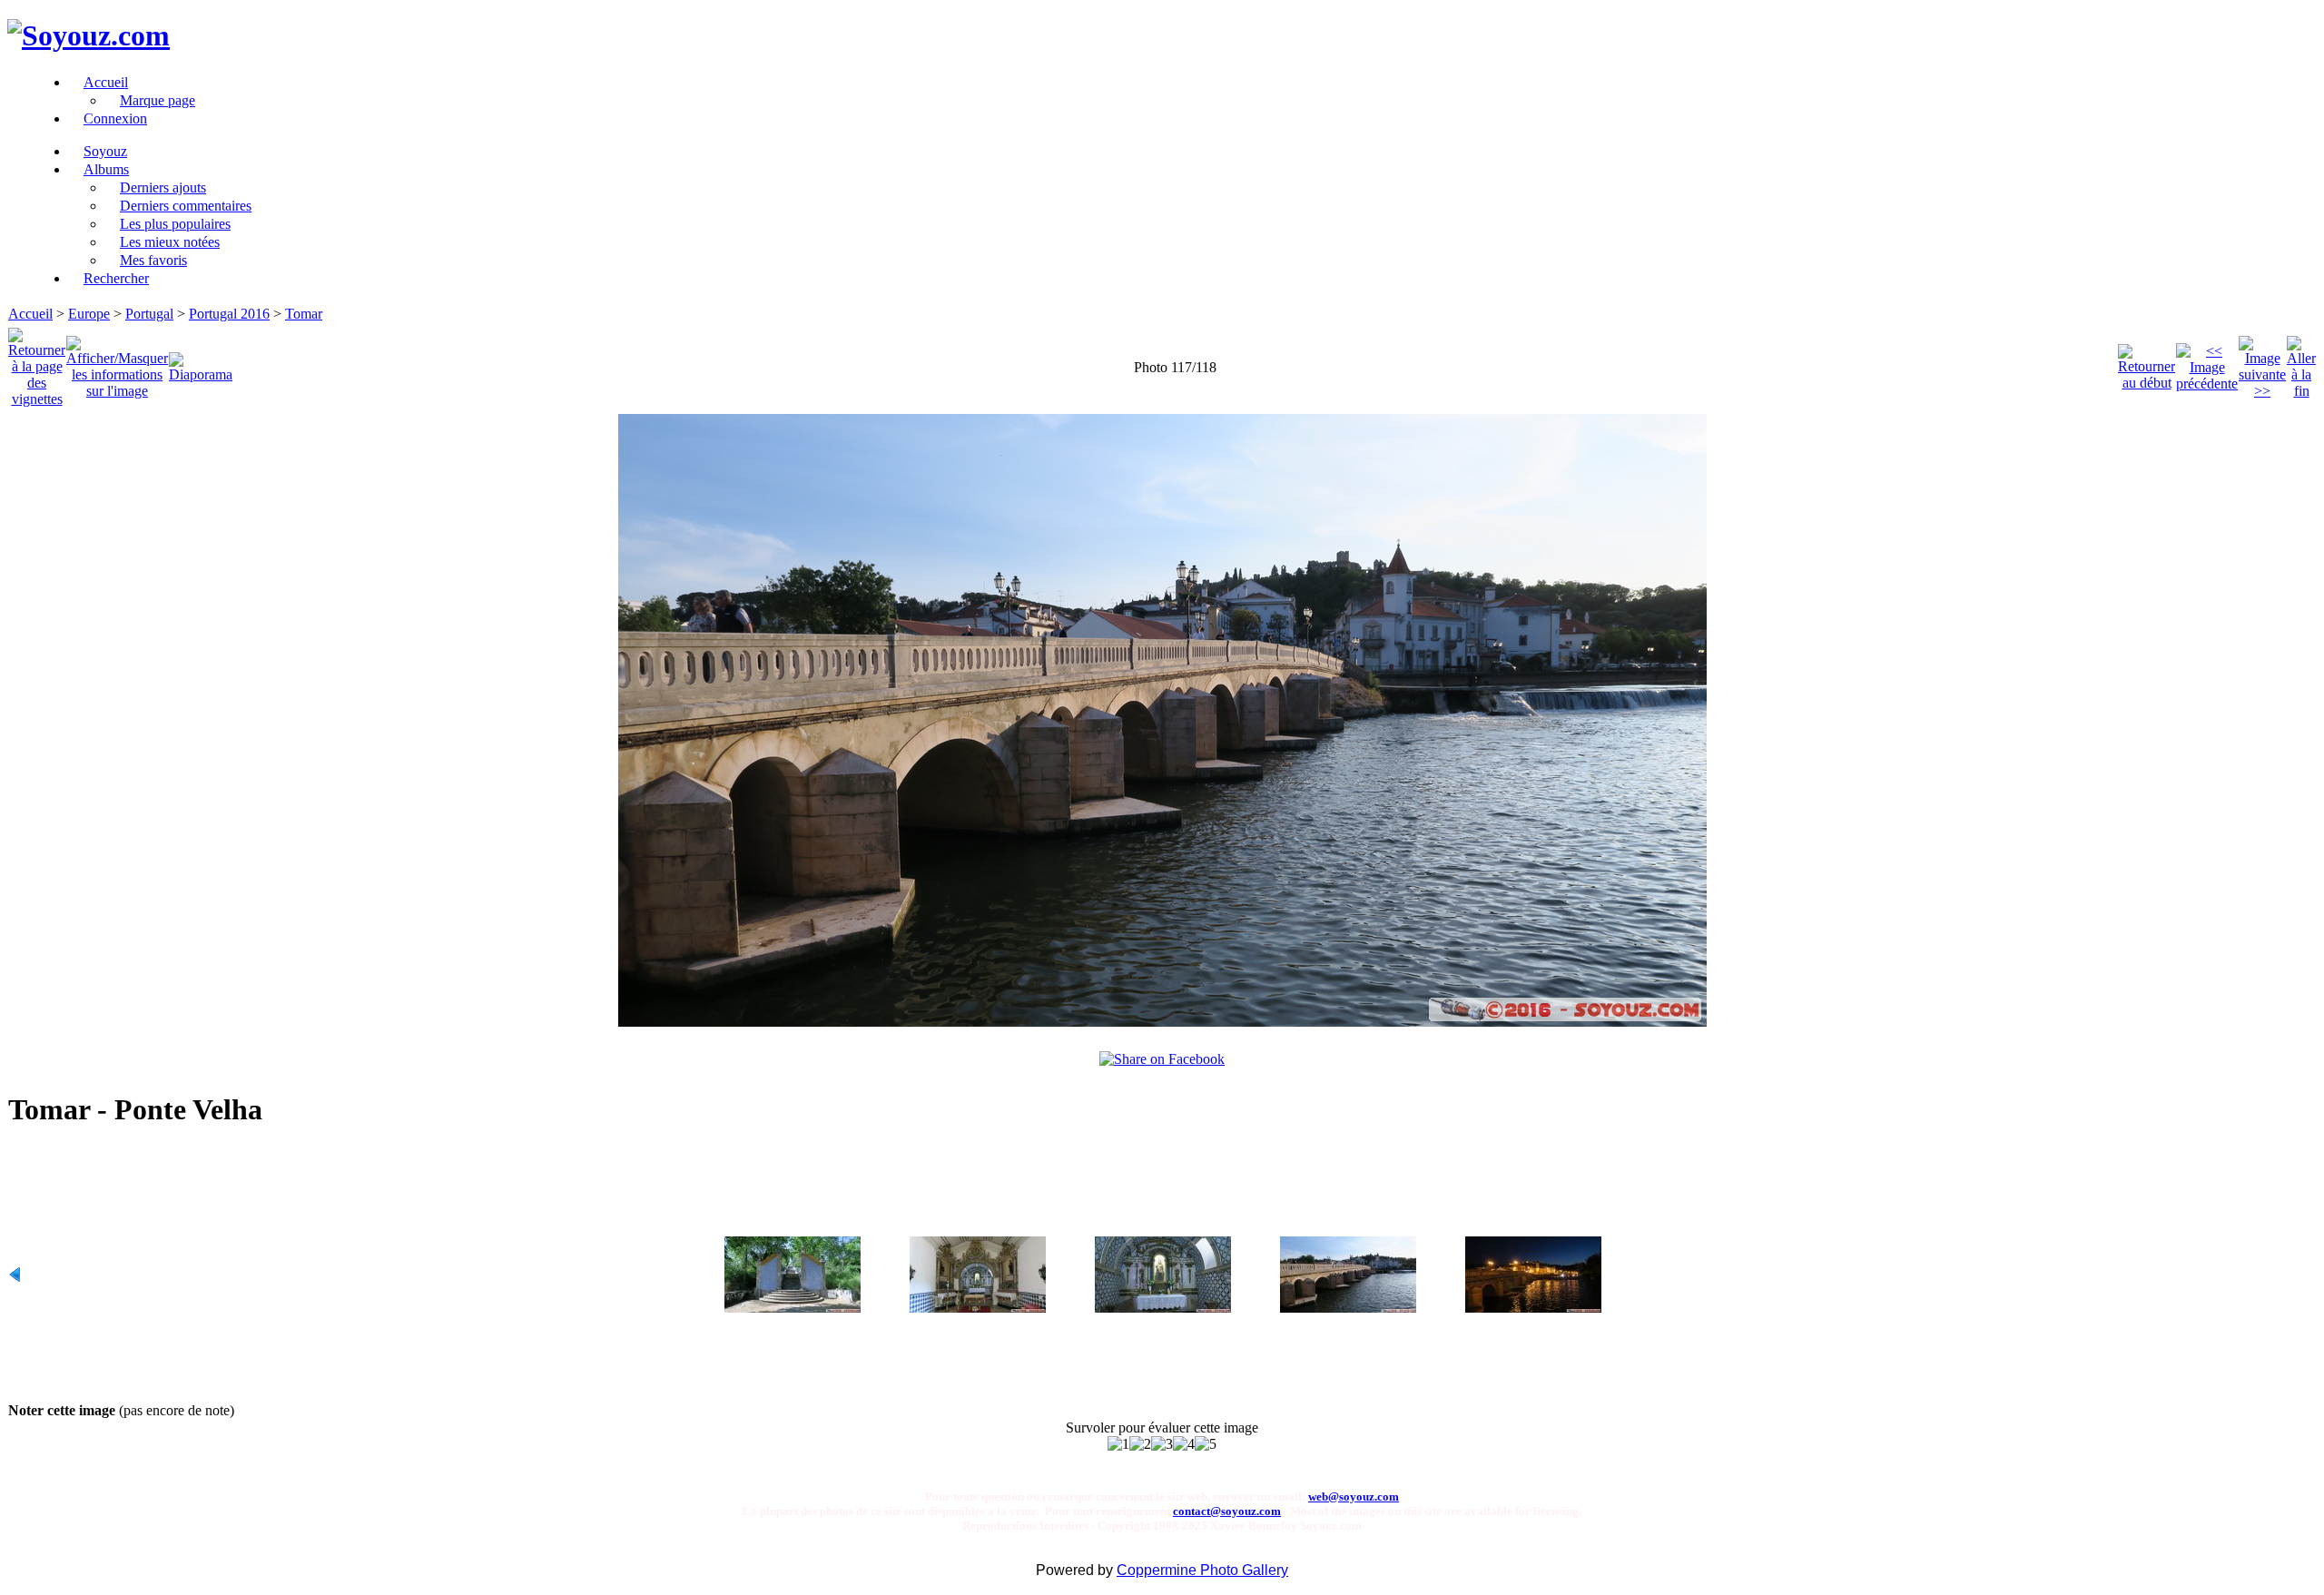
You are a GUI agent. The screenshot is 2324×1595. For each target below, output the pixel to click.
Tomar (304, 314)
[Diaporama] (201, 363)
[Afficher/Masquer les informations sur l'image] (117, 363)
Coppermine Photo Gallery (1202, 1570)
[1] (1118, 1444)
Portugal (149, 314)
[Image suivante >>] (2262, 363)
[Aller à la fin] (2301, 363)
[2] (1140, 1444)
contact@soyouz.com (1227, 1511)
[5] (1206, 1444)
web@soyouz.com (1354, 1497)
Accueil (30, 314)
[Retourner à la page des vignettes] (37, 363)
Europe (89, 314)
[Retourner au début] (2147, 363)
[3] (1162, 1444)
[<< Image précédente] (2207, 363)
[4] (1184, 1444)
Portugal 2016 (229, 314)
